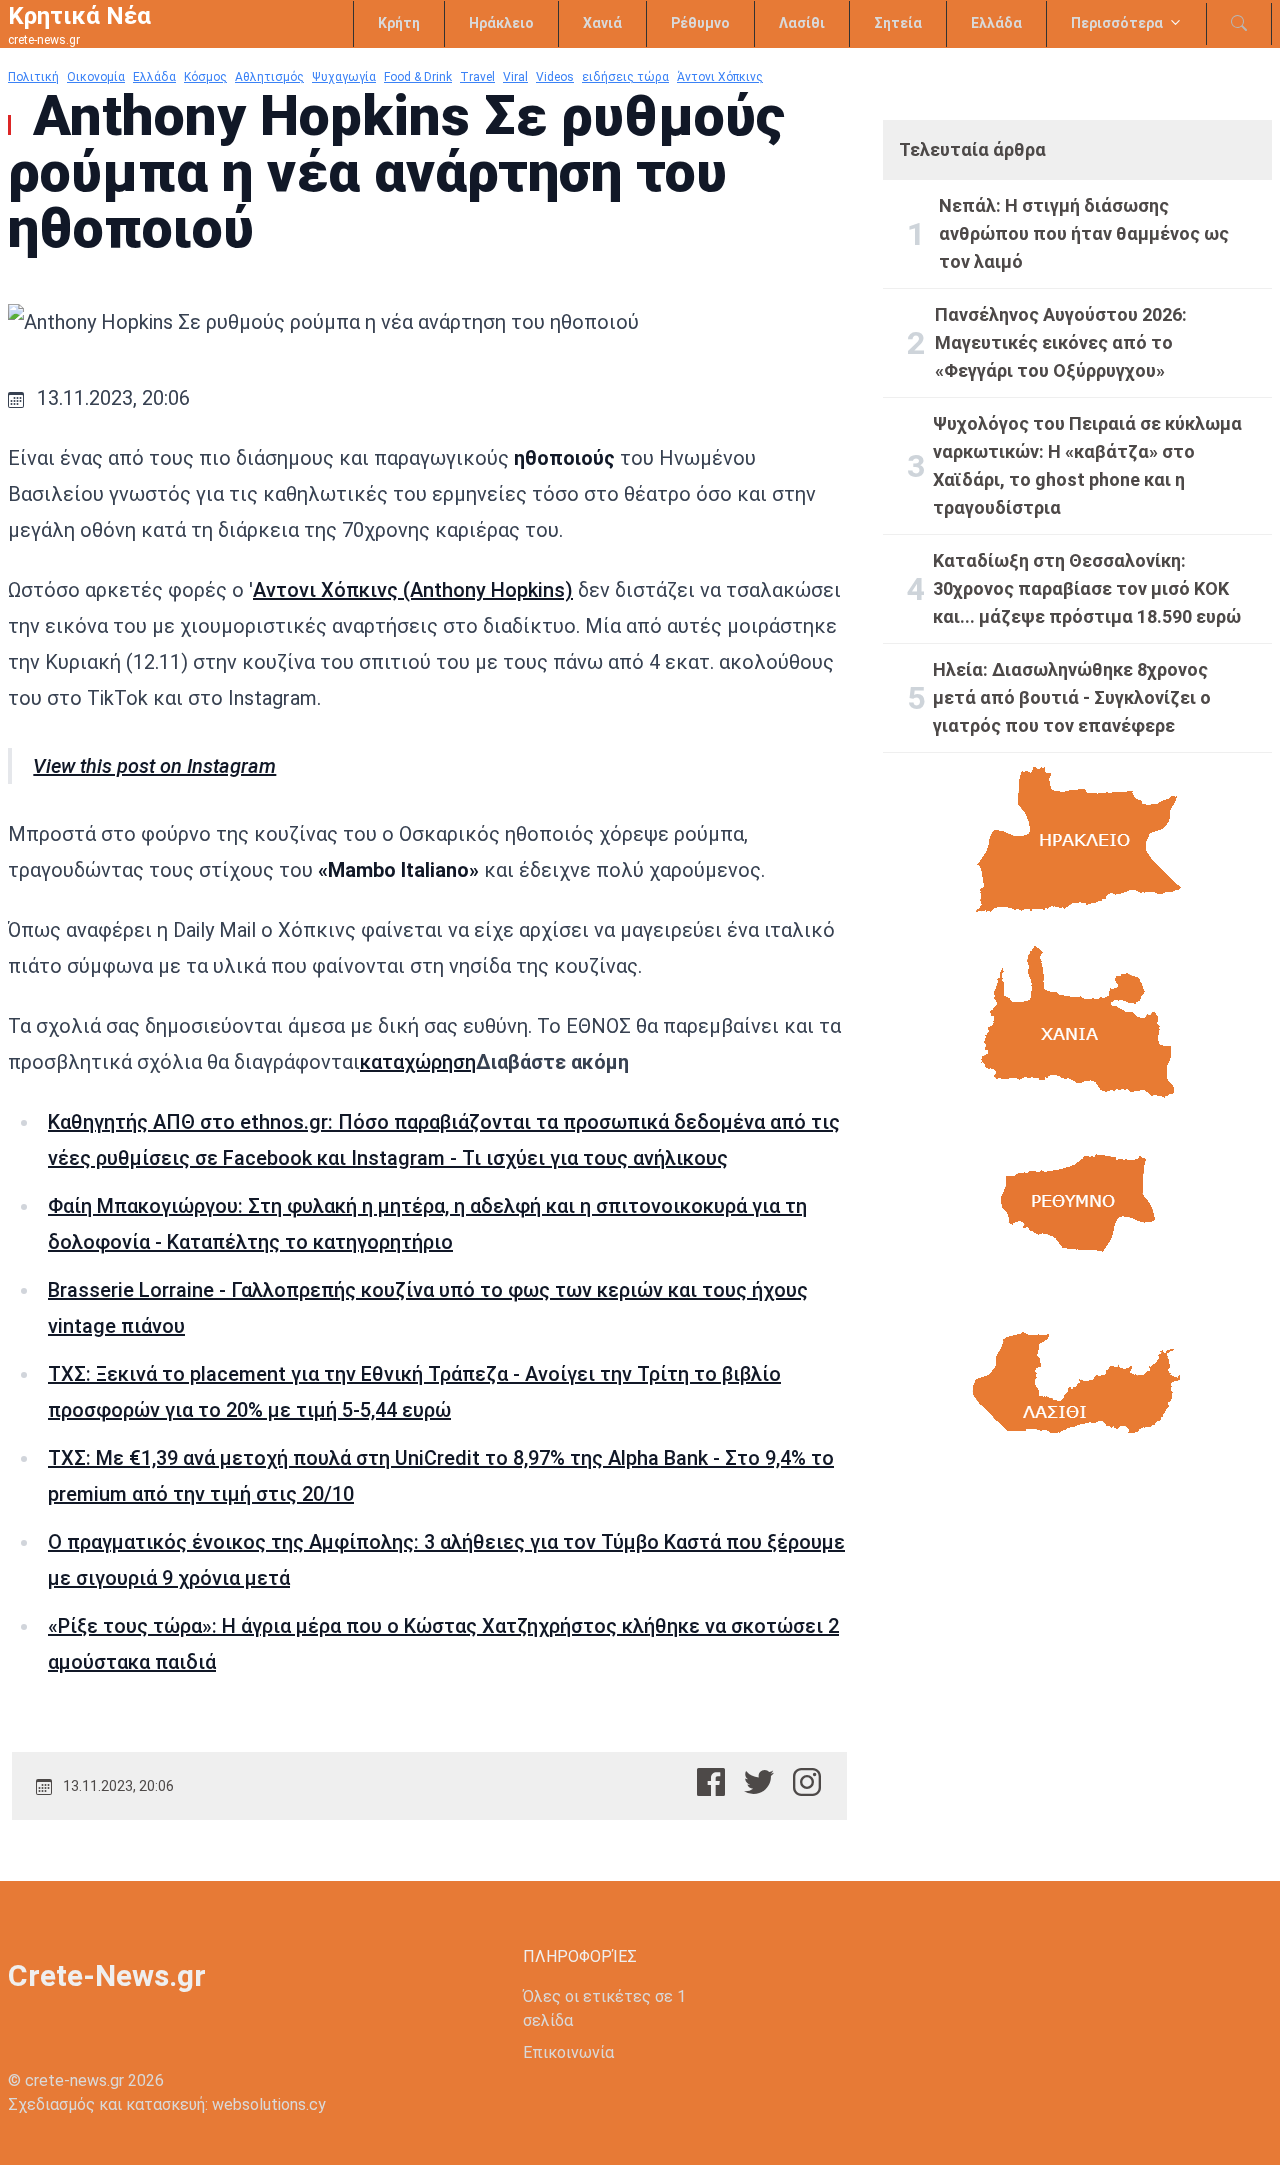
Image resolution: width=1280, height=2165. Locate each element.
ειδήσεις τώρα (625, 77)
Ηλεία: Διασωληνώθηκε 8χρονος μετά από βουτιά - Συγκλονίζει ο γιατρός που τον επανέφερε (1072, 697)
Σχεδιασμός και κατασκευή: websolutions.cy (167, 2104)
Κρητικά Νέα (79, 16)
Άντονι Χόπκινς (720, 77)
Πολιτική (33, 77)
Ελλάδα (996, 23)
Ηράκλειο (501, 23)
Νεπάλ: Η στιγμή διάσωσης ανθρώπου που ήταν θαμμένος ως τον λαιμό (1084, 233)
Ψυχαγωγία (344, 77)
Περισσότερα (1117, 23)
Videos (555, 77)
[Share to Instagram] (807, 1782)
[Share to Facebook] (711, 1782)
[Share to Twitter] (759, 1782)
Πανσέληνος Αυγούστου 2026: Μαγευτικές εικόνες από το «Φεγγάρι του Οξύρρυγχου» (1061, 342)
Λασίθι (802, 23)
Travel (477, 77)
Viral (515, 77)
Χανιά (602, 23)
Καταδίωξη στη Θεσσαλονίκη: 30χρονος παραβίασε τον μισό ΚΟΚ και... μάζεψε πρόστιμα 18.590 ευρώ (1087, 588)
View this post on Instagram (154, 766)
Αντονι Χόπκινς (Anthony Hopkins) (413, 590)
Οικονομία (96, 77)
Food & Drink (418, 77)
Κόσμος (205, 77)
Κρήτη (399, 23)
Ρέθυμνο (700, 23)
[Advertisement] (1077, 1661)
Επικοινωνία (568, 2052)
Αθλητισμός (269, 77)
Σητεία (898, 23)
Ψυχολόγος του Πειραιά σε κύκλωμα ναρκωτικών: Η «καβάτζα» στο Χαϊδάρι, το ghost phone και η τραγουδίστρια (1087, 465)
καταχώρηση (418, 1062)
